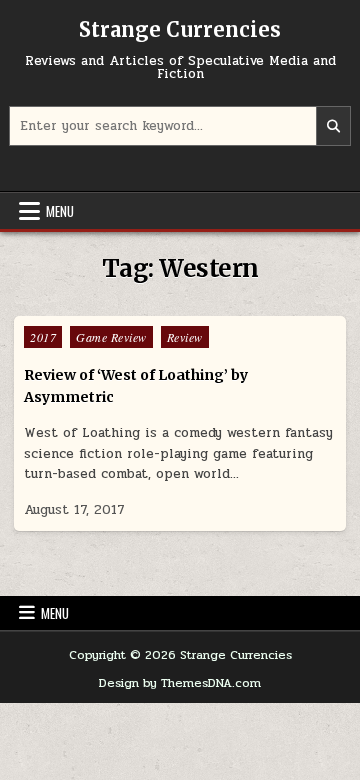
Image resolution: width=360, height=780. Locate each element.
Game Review (111, 337)
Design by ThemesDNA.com (180, 683)
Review (185, 337)
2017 (43, 337)
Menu (60, 211)
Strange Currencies (180, 29)
